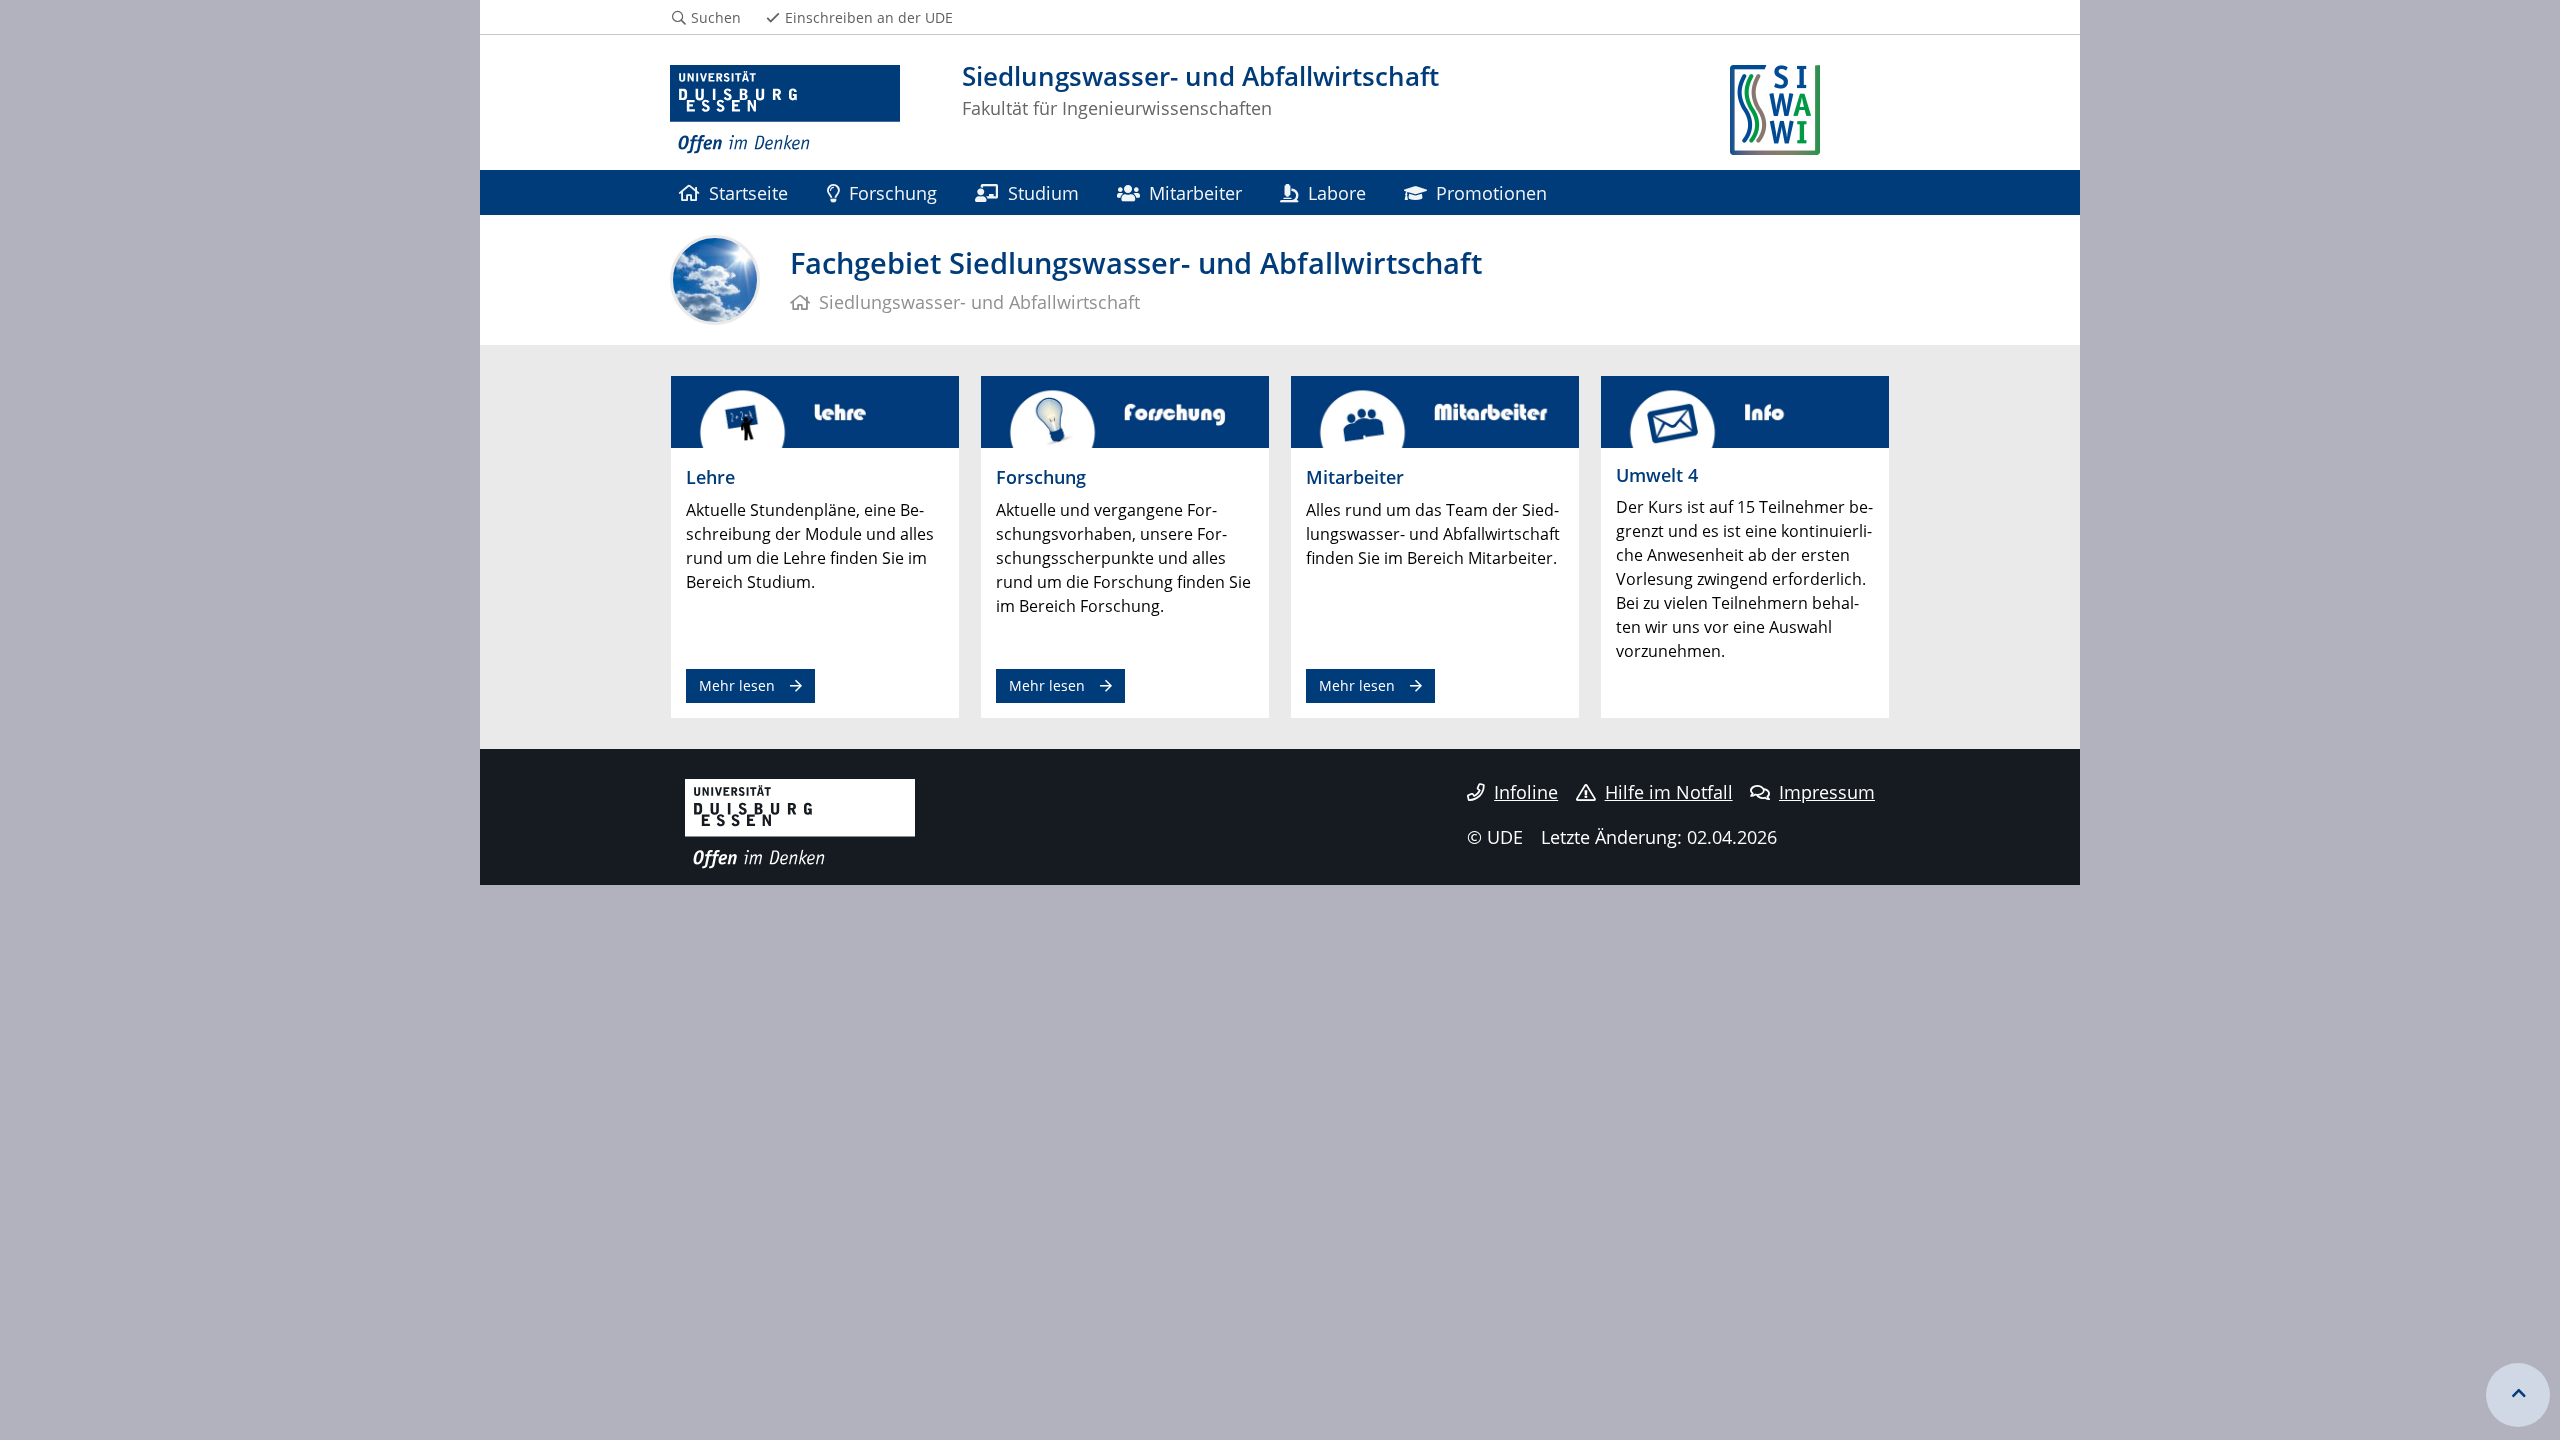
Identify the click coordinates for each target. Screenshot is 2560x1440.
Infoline (1526, 792)
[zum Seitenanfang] (2518, 1395)
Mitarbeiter (1195, 192)
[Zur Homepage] (785, 110)
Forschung (893, 192)
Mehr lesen (737, 685)
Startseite (748, 192)
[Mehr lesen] (815, 411)
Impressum (1827, 792)
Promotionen (1491, 192)
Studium (1043, 192)
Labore (1337, 192)
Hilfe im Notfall (1669, 792)
